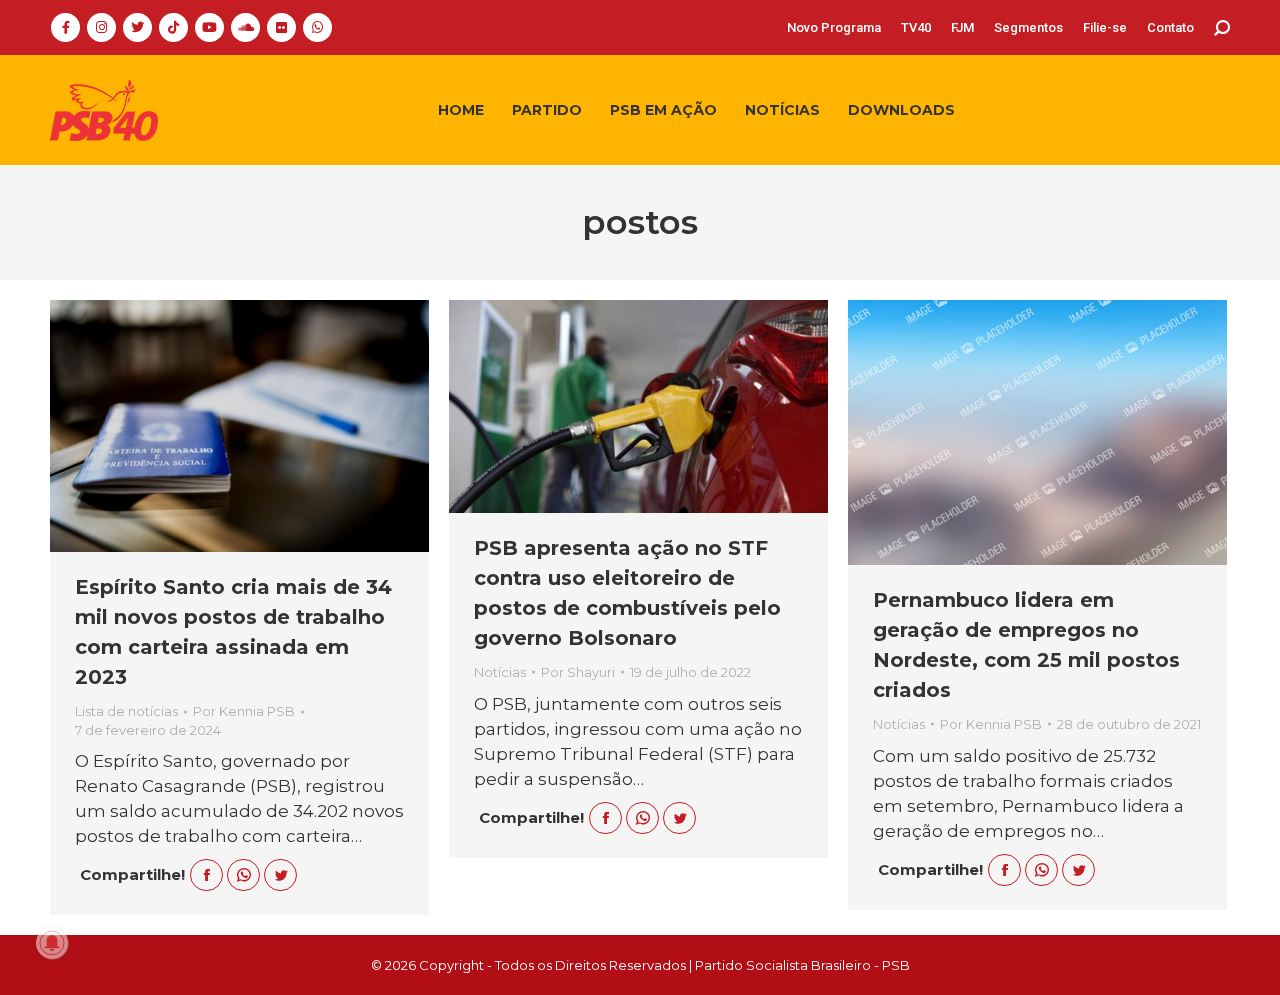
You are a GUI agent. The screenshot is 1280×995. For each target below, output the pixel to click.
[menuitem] (834, 27)
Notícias (500, 672)
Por (244, 711)
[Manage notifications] (52, 943)
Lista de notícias (126, 711)
